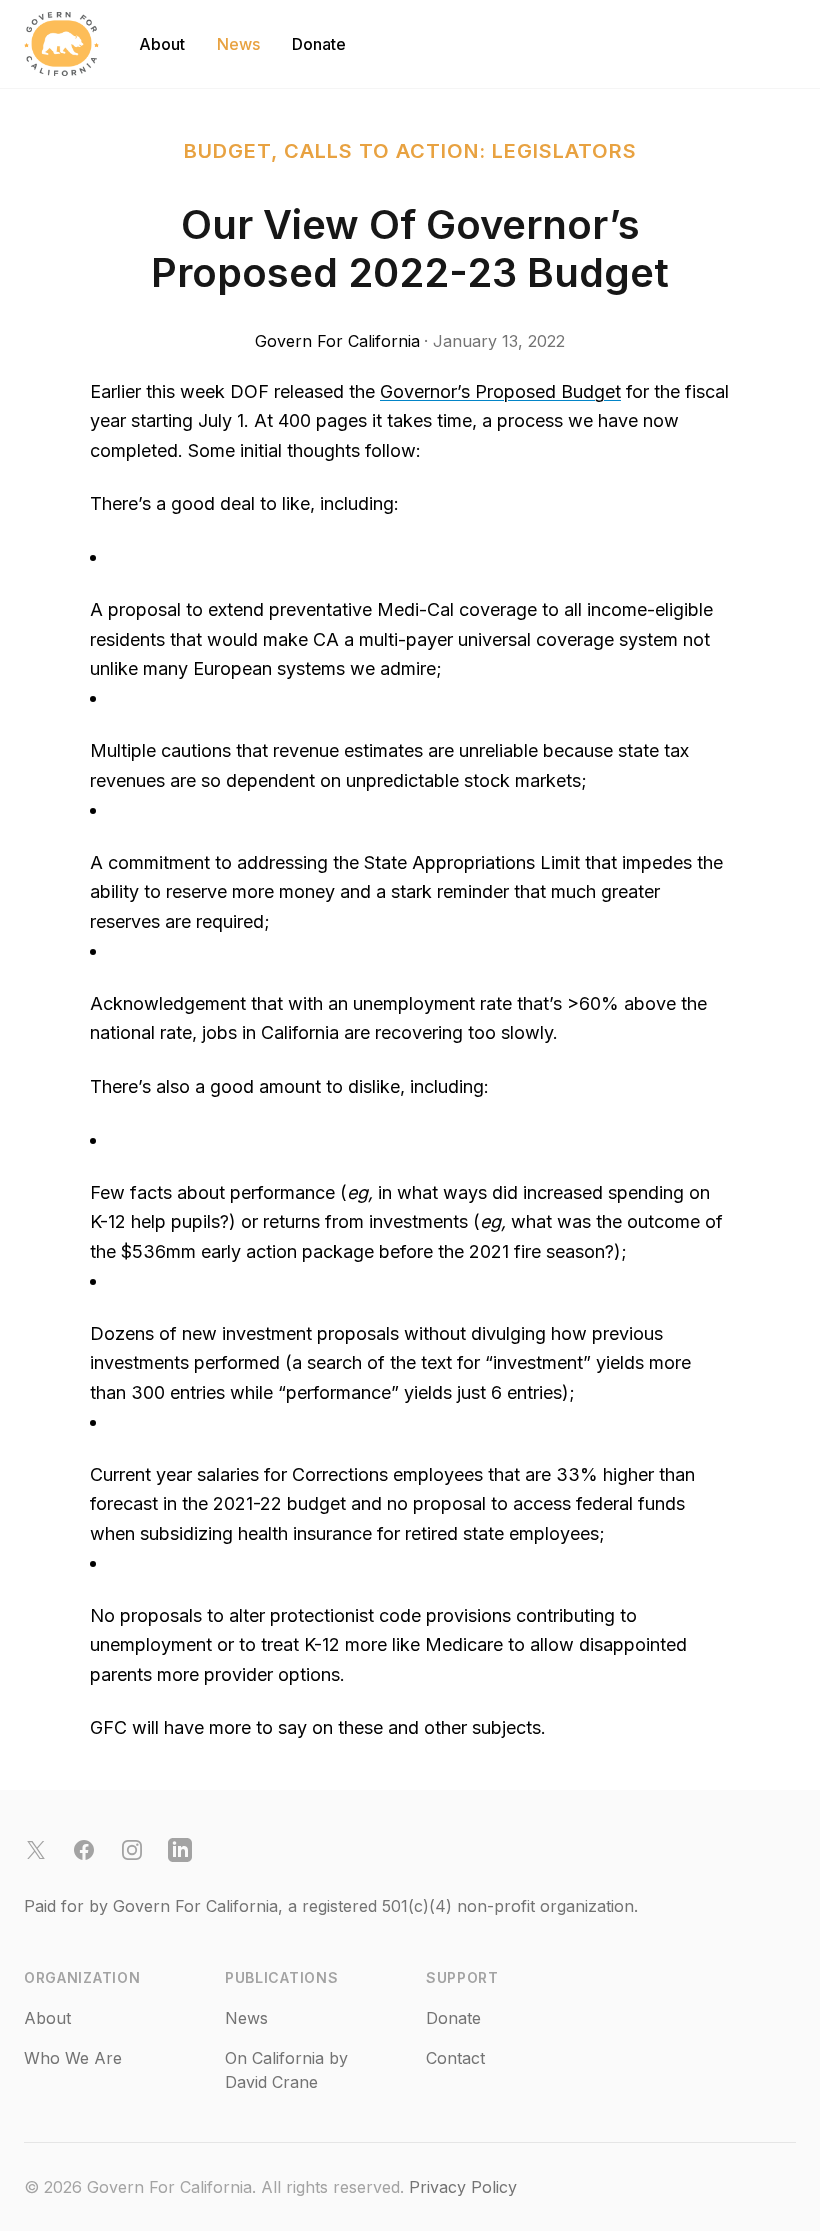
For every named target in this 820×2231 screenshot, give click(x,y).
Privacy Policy (463, 2187)
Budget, (234, 151)
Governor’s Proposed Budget (500, 391)
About (162, 44)
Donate (319, 44)
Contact (455, 2058)
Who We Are (73, 2058)
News (238, 44)
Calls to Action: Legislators (460, 151)
